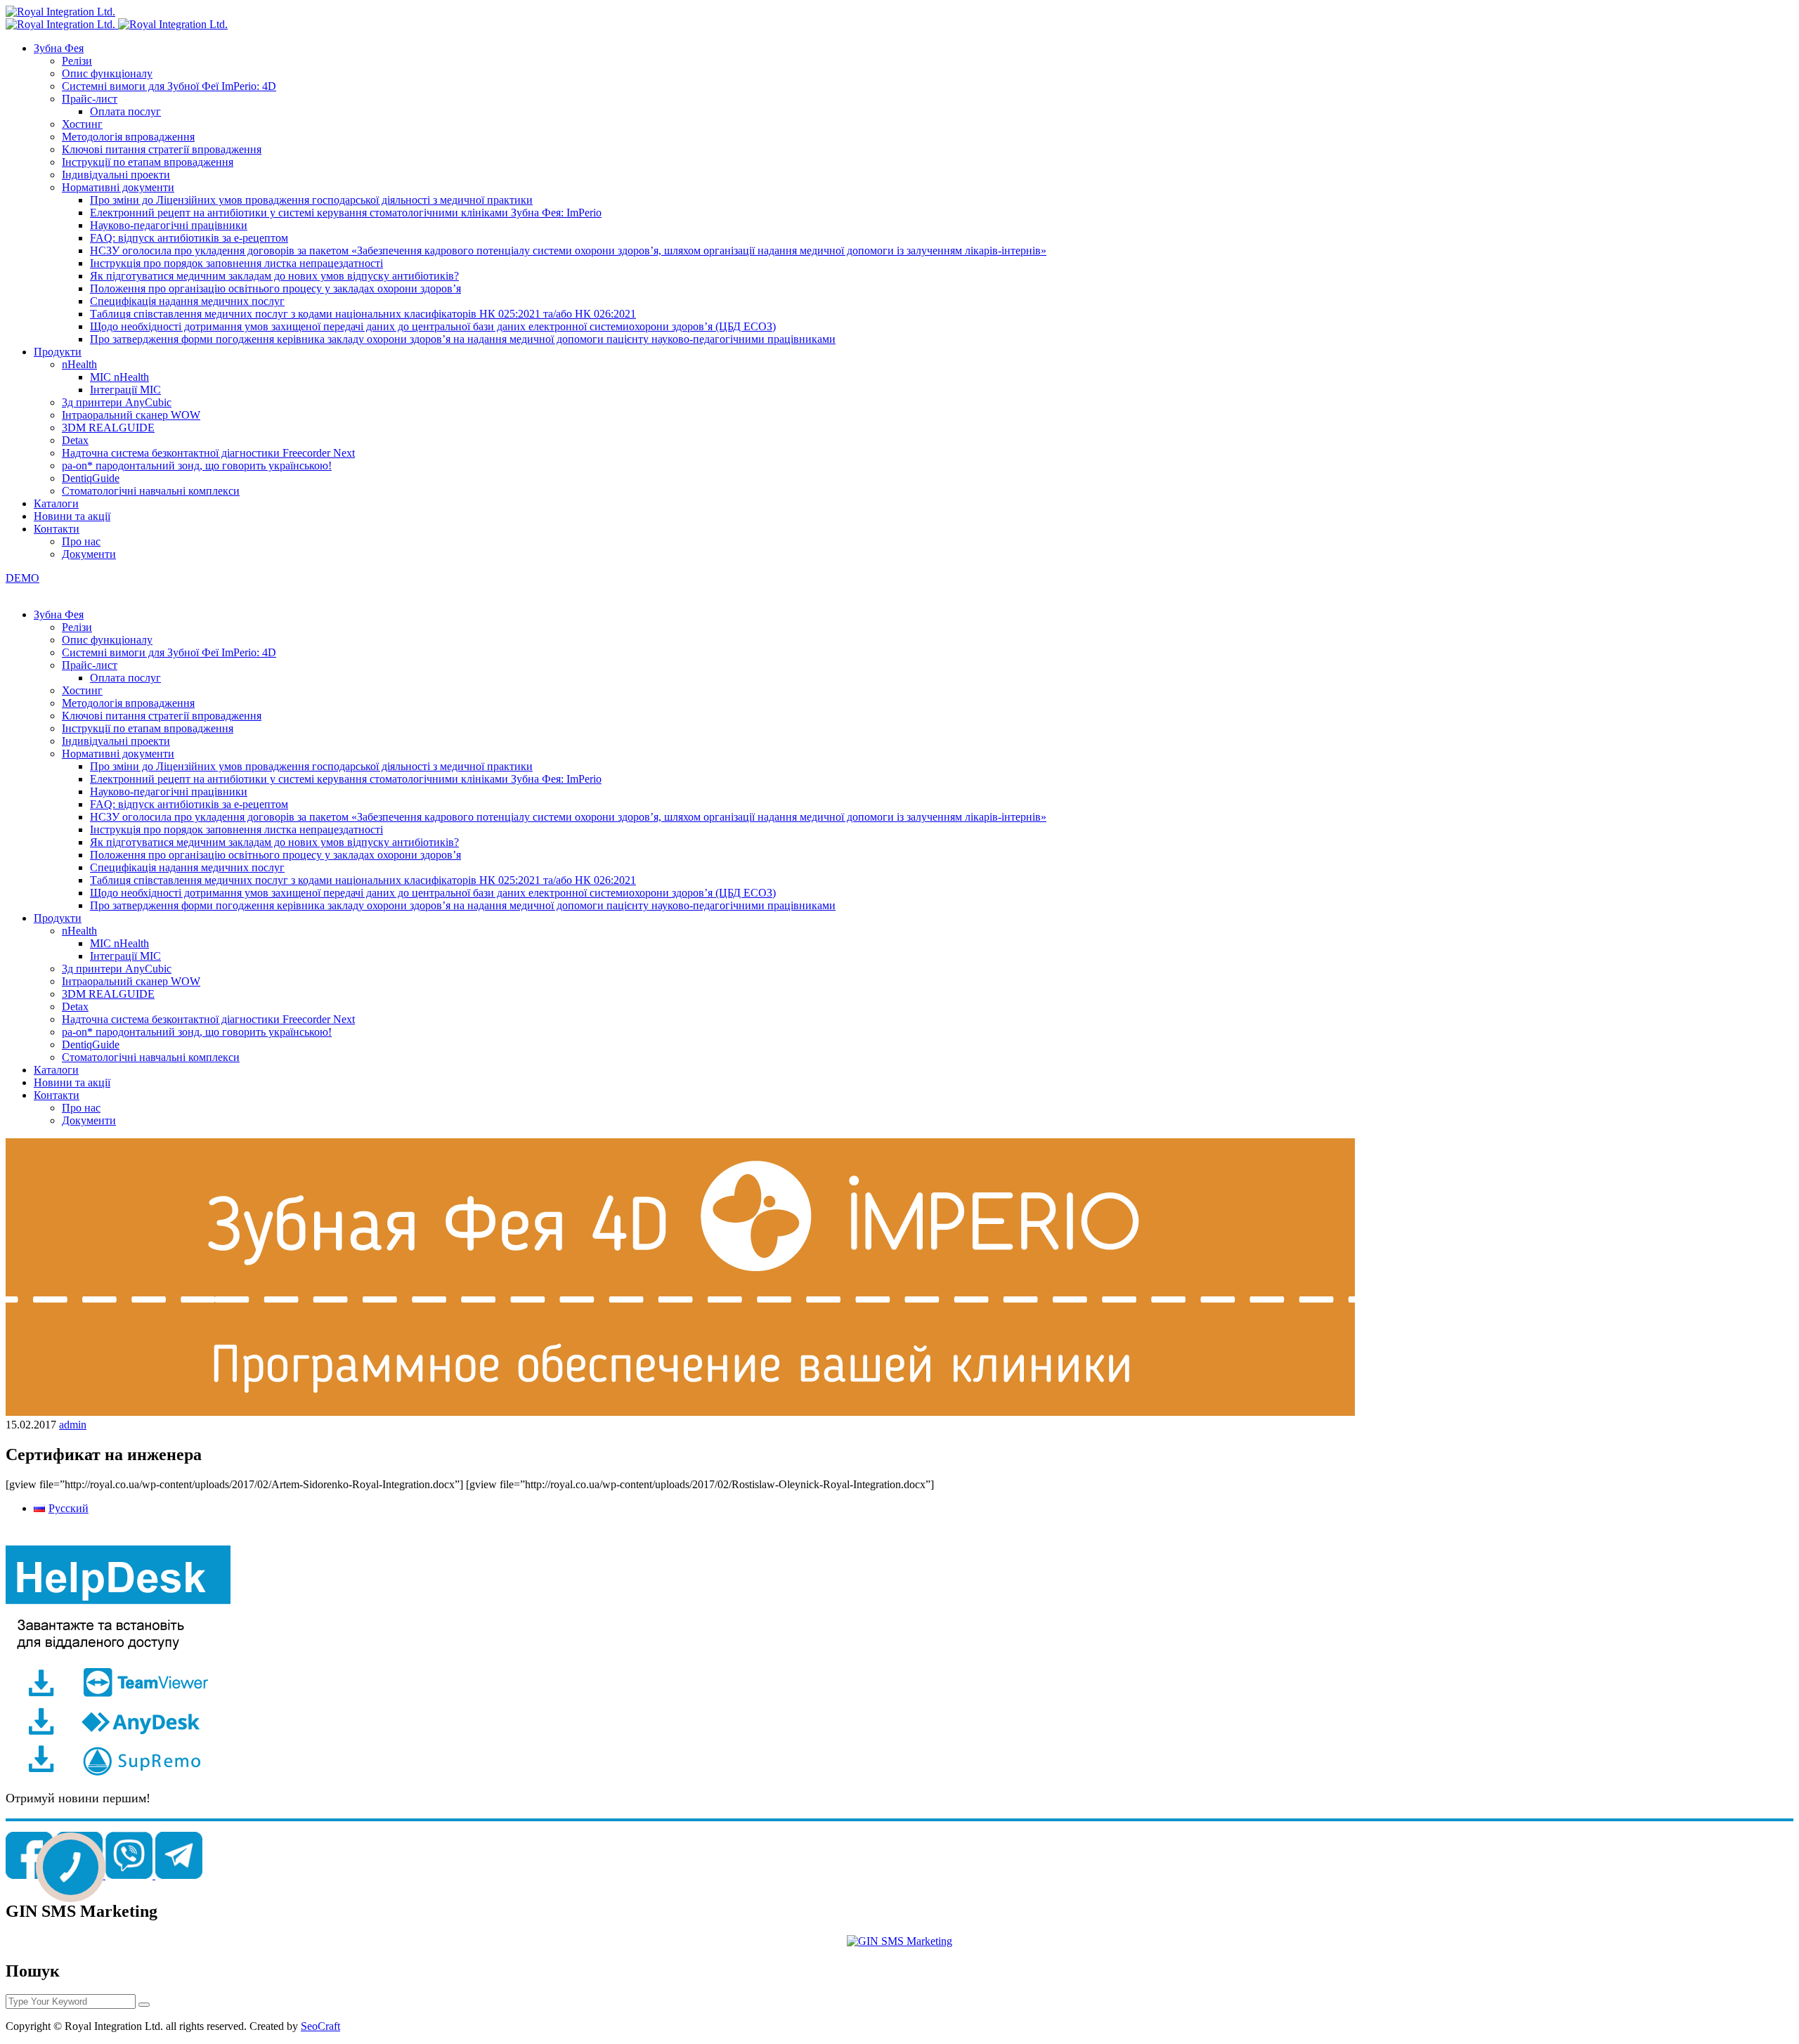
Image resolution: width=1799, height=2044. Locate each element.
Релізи (77, 61)
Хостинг (82, 124)
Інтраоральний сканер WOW (131, 415)
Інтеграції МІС (125, 390)
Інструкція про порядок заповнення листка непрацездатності (236, 263)
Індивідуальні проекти (116, 175)
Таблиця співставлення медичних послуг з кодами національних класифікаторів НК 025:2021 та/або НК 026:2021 (363, 314)
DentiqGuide (91, 478)
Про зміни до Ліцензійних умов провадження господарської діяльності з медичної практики (311, 200)
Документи (89, 554)
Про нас (81, 541)
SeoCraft (320, 2026)
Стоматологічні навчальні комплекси (151, 491)
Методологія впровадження (128, 137)
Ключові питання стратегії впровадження (162, 149)
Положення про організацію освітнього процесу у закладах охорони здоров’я (275, 288)
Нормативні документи (118, 187)
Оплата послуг (125, 111)
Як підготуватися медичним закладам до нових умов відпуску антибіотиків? (274, 276)
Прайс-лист (90, 99)
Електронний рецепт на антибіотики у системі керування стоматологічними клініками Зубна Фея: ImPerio (346, 213)
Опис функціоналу (107, 73)
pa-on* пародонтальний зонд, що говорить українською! (197, 466)
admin (73, 1425)
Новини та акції (72, 516)
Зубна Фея (59, 48)
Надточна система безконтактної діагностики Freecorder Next (208, 453)
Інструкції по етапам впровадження (148, 162)
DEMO (22, 578)
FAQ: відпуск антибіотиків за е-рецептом (189, 238)
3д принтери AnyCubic (117, 402)
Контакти (57, 529)
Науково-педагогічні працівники (169, 225)
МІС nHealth (119, 377)
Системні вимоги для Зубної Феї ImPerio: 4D (169, 86)
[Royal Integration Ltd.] (60, 12)
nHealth (79, 364)
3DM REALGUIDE (108, 428)
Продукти (58, 352)
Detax (75, 440)
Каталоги (56, 503)
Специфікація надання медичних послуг (187, 301)
